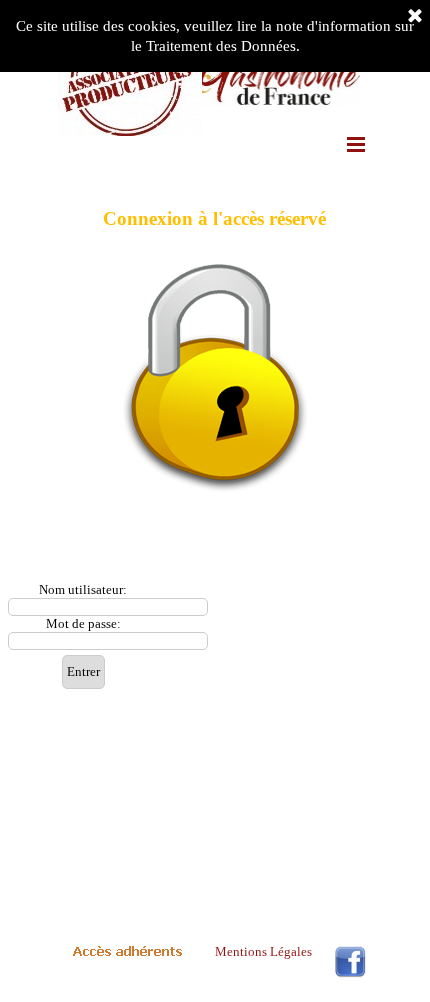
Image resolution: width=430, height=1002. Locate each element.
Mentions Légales (263, 951)
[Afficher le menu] (356, 144)
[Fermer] (415, 17)
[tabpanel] (215, 378)
